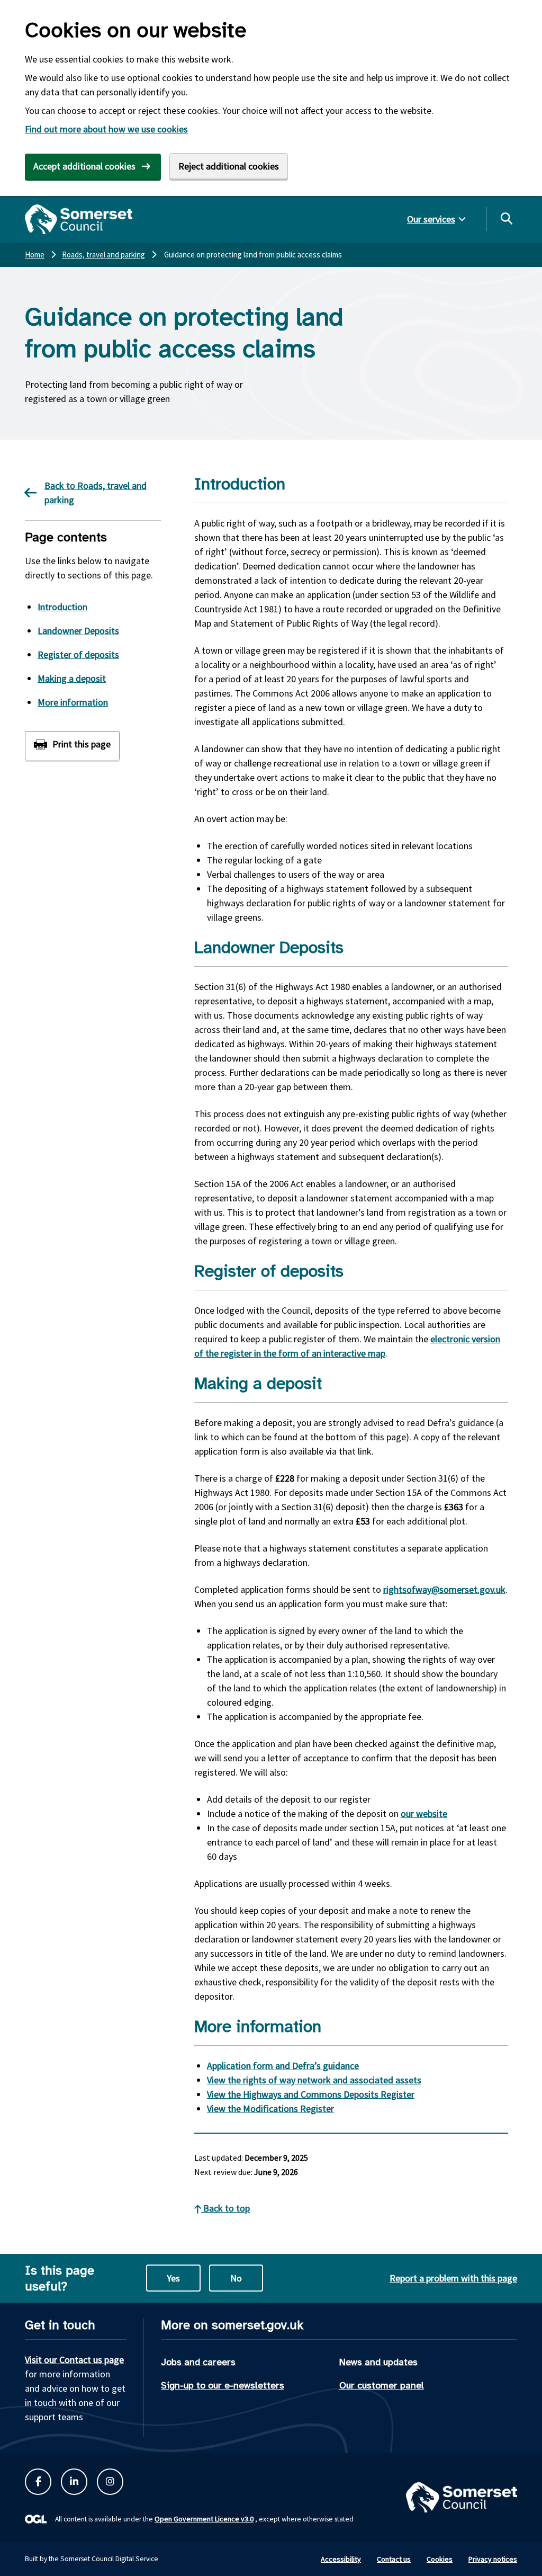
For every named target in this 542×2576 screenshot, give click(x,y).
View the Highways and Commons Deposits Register (311, 2094)
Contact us (394, 2559)
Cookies (440, 2559)
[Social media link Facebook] (38, 2482)
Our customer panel (382, 2385)
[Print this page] (72, 746)
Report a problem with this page (453, 2278)
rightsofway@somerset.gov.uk (444, 1589)
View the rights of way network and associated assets (314, 2080)
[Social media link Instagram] (110, 2482)
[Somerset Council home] (79, 219)
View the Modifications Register (270, 2109)
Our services (431, 219)
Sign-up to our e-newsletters (223, 2385)
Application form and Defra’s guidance (283, 2066)
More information (73, 702)
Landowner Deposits (78, 631)
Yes (173, 2278)
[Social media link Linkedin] (74, 2482)
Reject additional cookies (229, 166)
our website (424, 1813)
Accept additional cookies (84, 166)
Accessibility (341, 2559)
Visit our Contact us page (74, 2360)
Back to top (225, 2208)
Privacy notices (493, 2559)
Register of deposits (78, 654)
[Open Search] (506, 218)
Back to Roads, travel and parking (96, 493)
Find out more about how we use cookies (106, 129)
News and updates (378, 2362)
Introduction (62, 607)
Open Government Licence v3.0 (204, 2519)
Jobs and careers (198, 2362)
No (236, 2278)
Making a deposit (72, 678)
